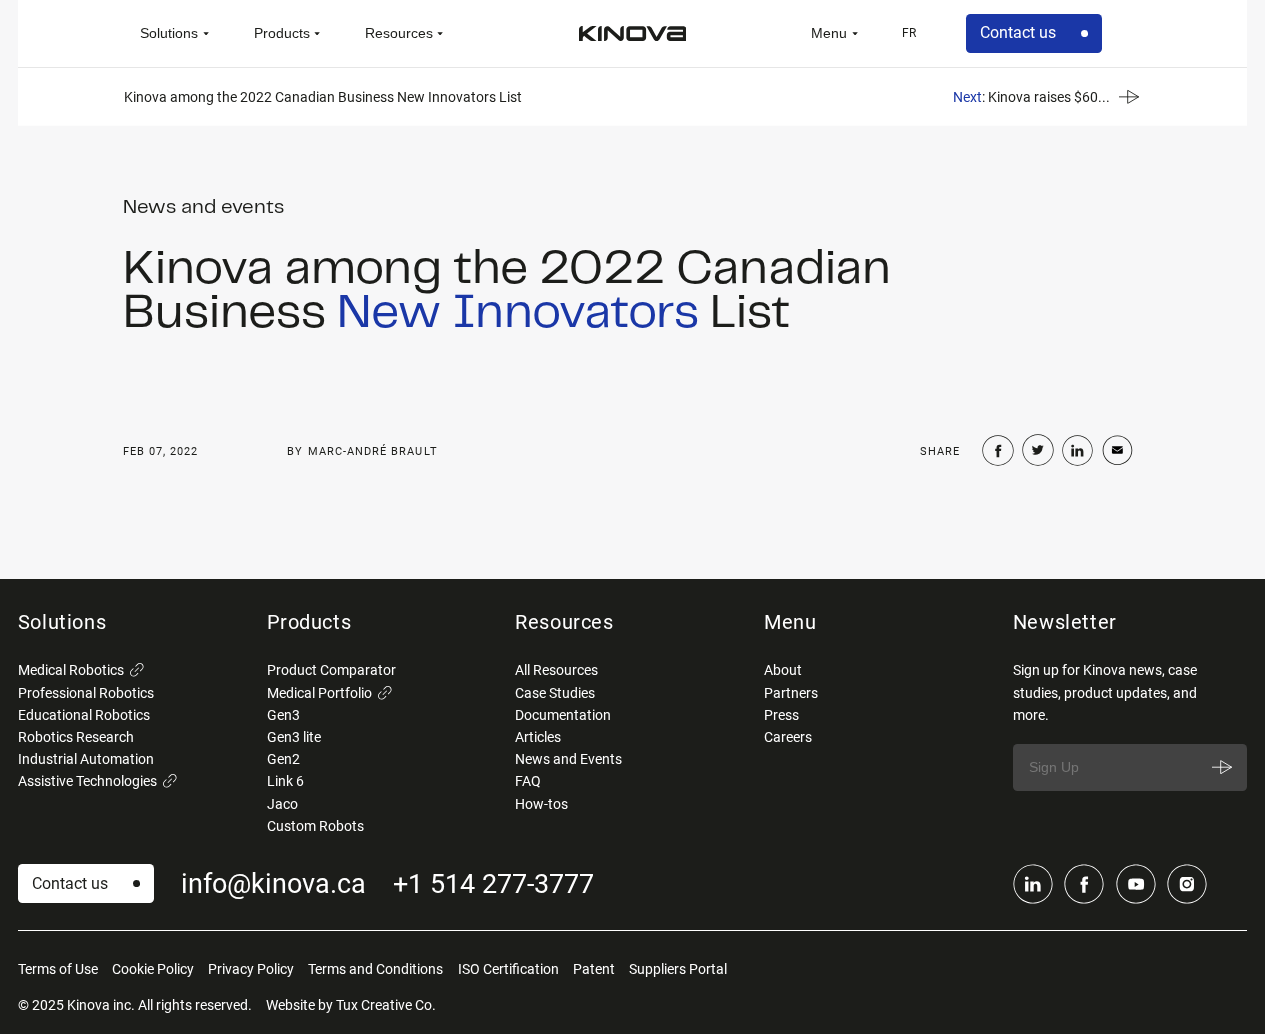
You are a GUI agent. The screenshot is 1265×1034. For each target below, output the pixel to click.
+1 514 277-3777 (493, 884)
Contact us (1018, 32)
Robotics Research (76, 737)
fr (909, 33)
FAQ (528, 781)
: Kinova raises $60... (1031, 96)
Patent (594, 969)
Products (282, 33)
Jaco (282, 804)
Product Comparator (331, 670)
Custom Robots (315, 826)
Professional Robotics (86, 693)
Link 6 (285, 781)
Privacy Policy (251, 969)
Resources (399, 33)
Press (781, 715)
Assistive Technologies (87, 781)
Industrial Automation (86, 759)
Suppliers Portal (678, 969)
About (783, 670)
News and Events (568, 759)
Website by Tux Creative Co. (351, 1005)
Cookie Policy (153, 969)
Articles (538, 737)
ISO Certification (508, 969)
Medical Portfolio (319, 693)
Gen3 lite (294, 737)
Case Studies (555, 693)
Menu (829, 33)
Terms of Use (58, 969)
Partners (791, 693)
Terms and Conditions (375, 969)
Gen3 (283, 715)
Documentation (563, 715)
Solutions (169, 33)
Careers (788, 737)
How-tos (541, 804)
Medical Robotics (71, 670)
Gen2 (283, 759)
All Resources (556, 670)
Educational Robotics (84, 715)
